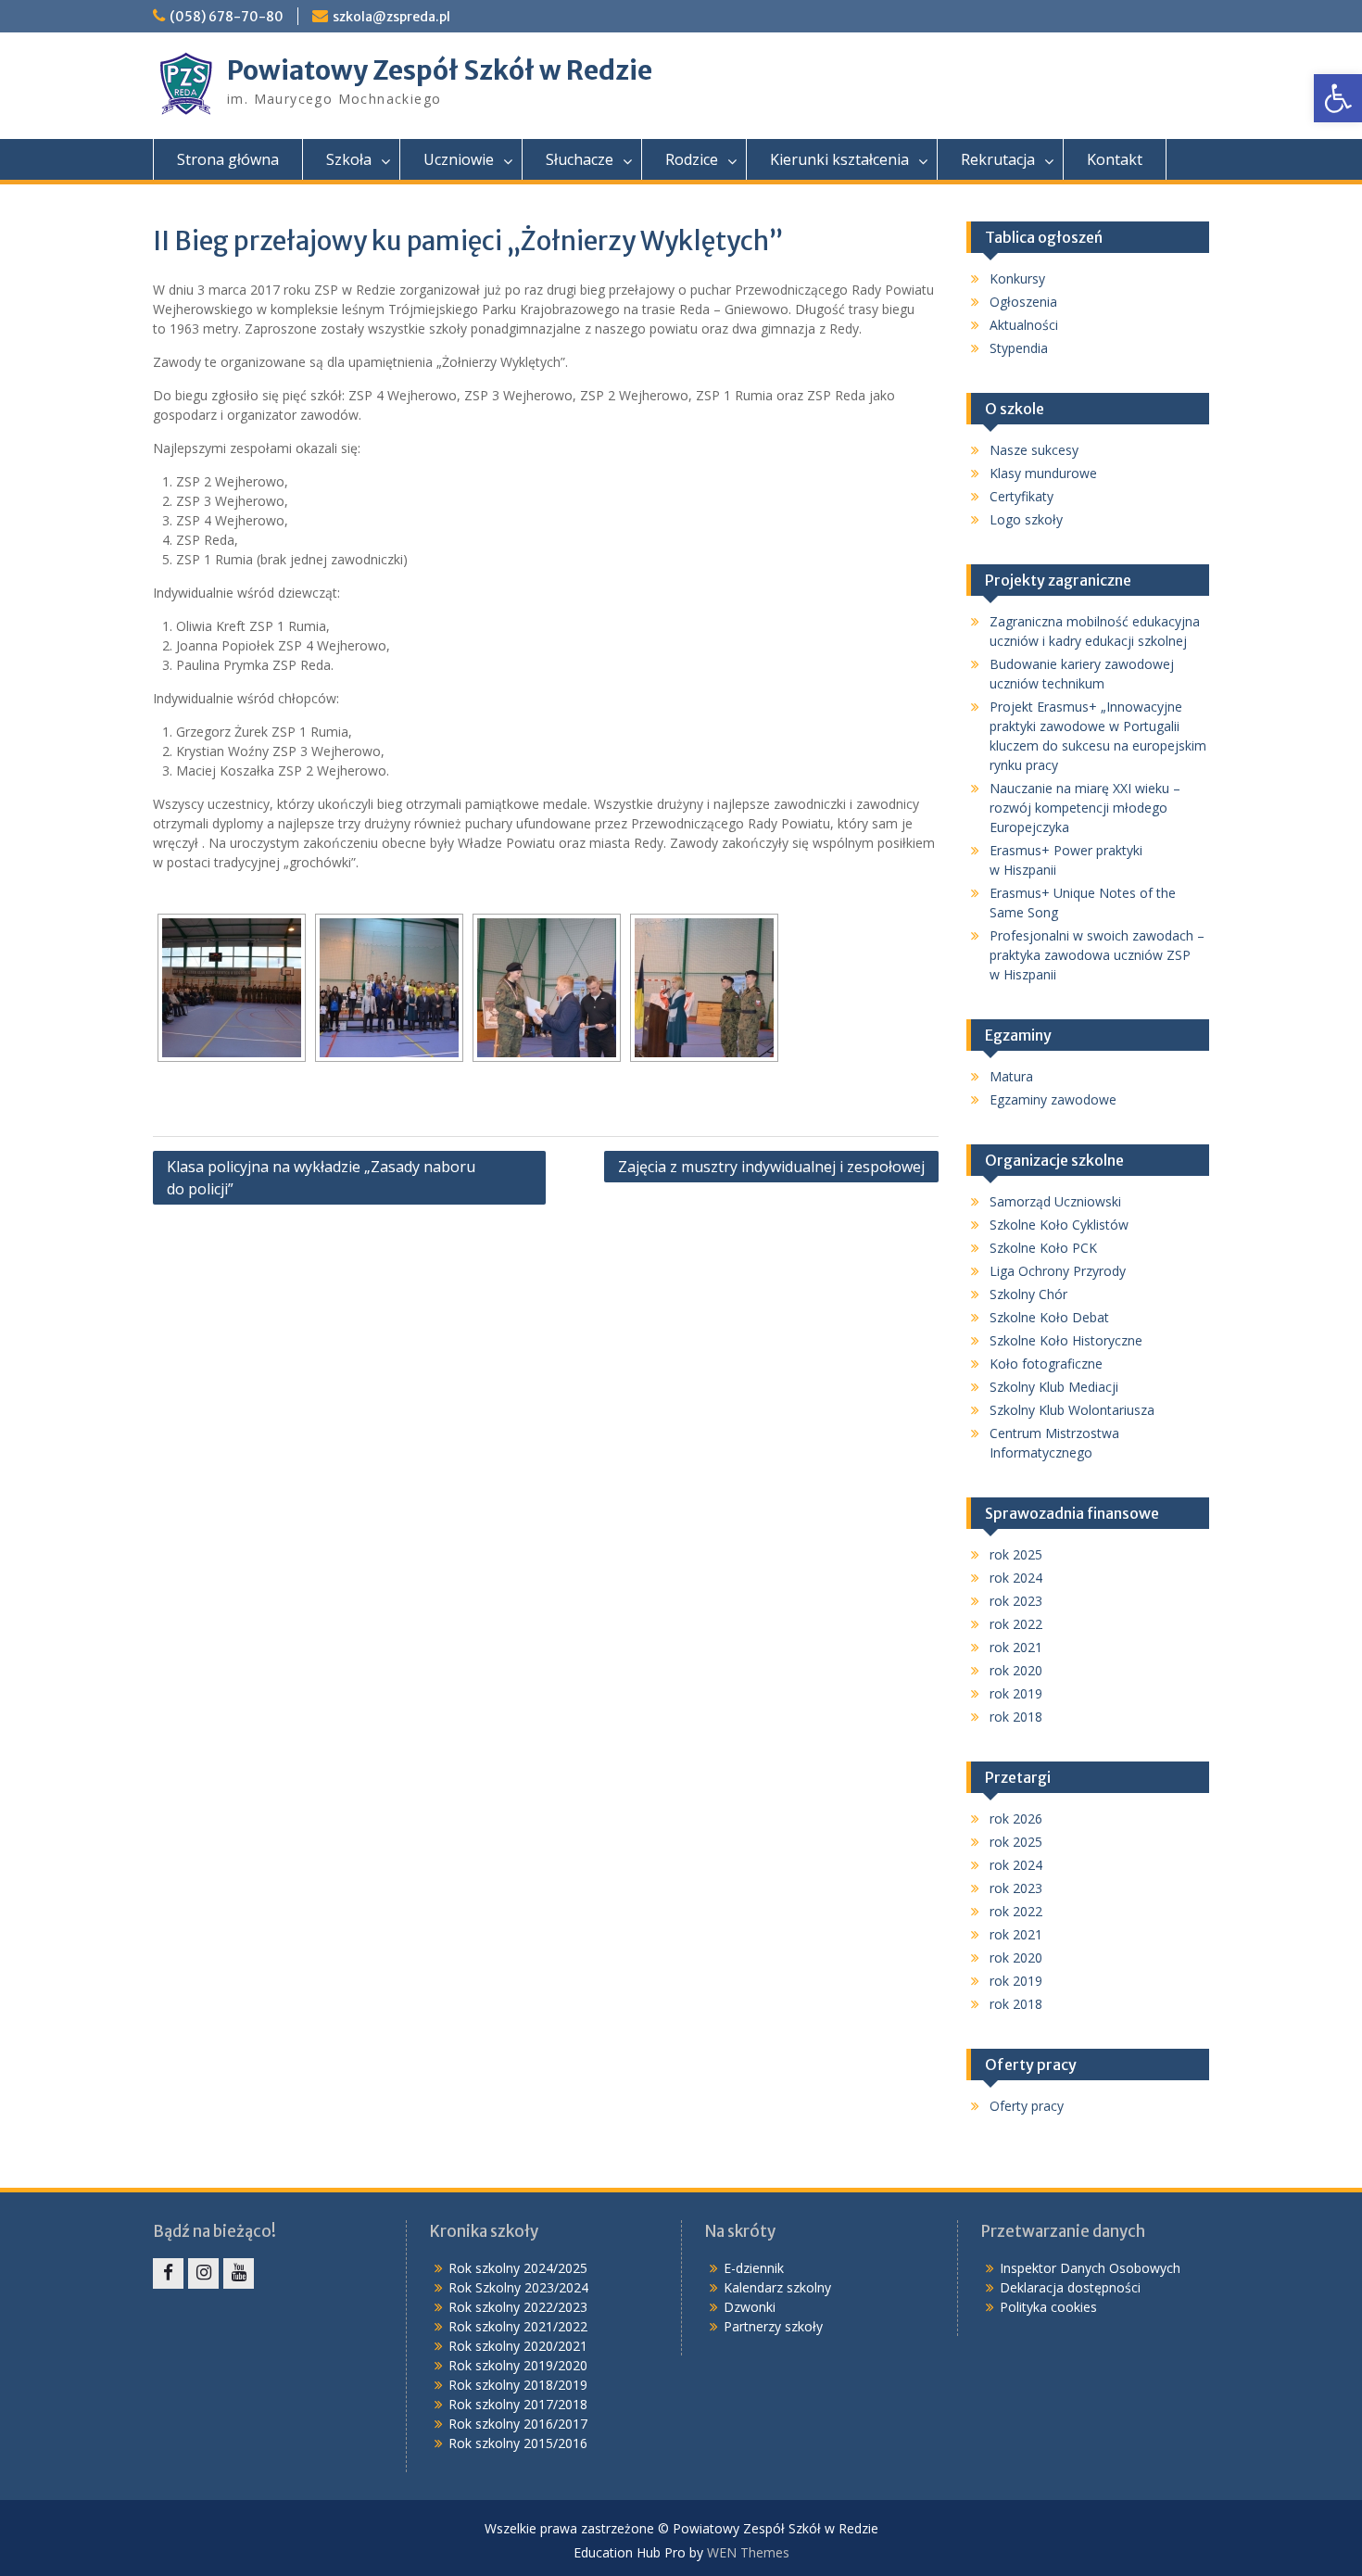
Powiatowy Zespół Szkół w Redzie (440, 70)
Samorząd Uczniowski (1055, 1201)
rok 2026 (1016, 1818)
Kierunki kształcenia (839, 159)
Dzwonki (750, 2307)
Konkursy (1017, 278)
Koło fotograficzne (1046, 1364)
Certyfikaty (1021, 496)
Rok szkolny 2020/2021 (518, 2346)
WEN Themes (748, 2552)
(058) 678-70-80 (227, 17)
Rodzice (692, 159)
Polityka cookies (1048, 2307)
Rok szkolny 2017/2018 (518, 2404)
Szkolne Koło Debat (1049, 1317)
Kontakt (1115, 159)
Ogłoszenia (1023, 302)
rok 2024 (1016, 1578)
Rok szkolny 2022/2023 (518, 2307)
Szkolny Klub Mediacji (1054, 1387)
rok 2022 (1016, 1624)
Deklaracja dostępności (1070, 2287)
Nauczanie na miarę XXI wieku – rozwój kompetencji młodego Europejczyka (1085, 808)
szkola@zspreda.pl (391, 17)
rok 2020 (1016, 1670)
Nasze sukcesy (1034, 450)
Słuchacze (580, 159)
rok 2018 (1016, 1717)
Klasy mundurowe (1043, 473)
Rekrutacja (998, 159)
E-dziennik (754, 2268)
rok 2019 (1016, 1693)
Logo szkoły (1026, 519)
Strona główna (228, 159)
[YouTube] (239, 2273)
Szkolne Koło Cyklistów (1059, 1225)
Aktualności (1024, 325)
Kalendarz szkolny (777, 2287)
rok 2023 (1016, 1601)
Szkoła (349, 159)
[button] (1338, 98)
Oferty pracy (1027, 2106)
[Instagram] (203, 2273)
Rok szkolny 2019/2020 (518, 2365)
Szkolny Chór (1028, 1294)
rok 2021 (1016, 1647)
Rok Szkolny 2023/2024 (518, 2287)
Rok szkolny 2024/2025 (518, 2268)
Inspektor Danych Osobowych (1090, 2268)
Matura (1011, 1076)
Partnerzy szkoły (773, 2326)
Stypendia (1019, 348)
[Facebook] (168, 2273)
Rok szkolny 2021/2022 (518, 2326)
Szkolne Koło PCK (1043, 1248)
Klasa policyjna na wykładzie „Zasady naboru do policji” (321, 1178)
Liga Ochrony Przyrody (1058, 1271)
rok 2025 (1016, 1554)
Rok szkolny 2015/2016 (518, 2443)
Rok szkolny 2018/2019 (518, 2385)
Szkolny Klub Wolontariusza (1072, 1410)
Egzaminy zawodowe (1053, 1099)
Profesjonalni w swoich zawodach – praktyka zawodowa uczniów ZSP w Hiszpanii (1097, 955)
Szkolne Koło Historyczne (1066, 1340)
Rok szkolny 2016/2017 (518, 2424)
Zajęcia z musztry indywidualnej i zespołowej (771, 1167)
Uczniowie (459, 159)
